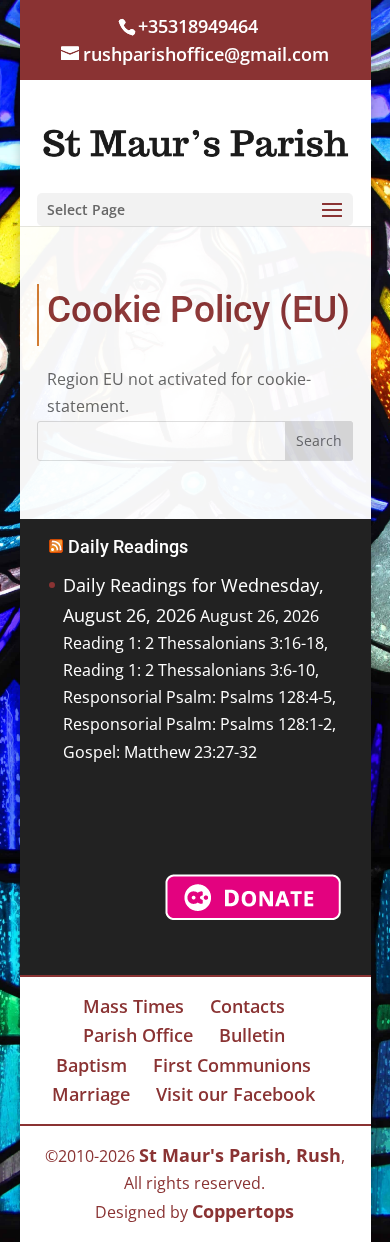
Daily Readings (128, 546)
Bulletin (252, 1035)
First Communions (232, 1065)
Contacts (247, 1006)
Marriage (91, 1094)
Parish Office (138, 1035)
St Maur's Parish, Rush (240, 1155)
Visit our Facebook (235, 1094)
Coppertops (243, 1211)
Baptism (91, 1065)
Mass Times (133, 1006)
